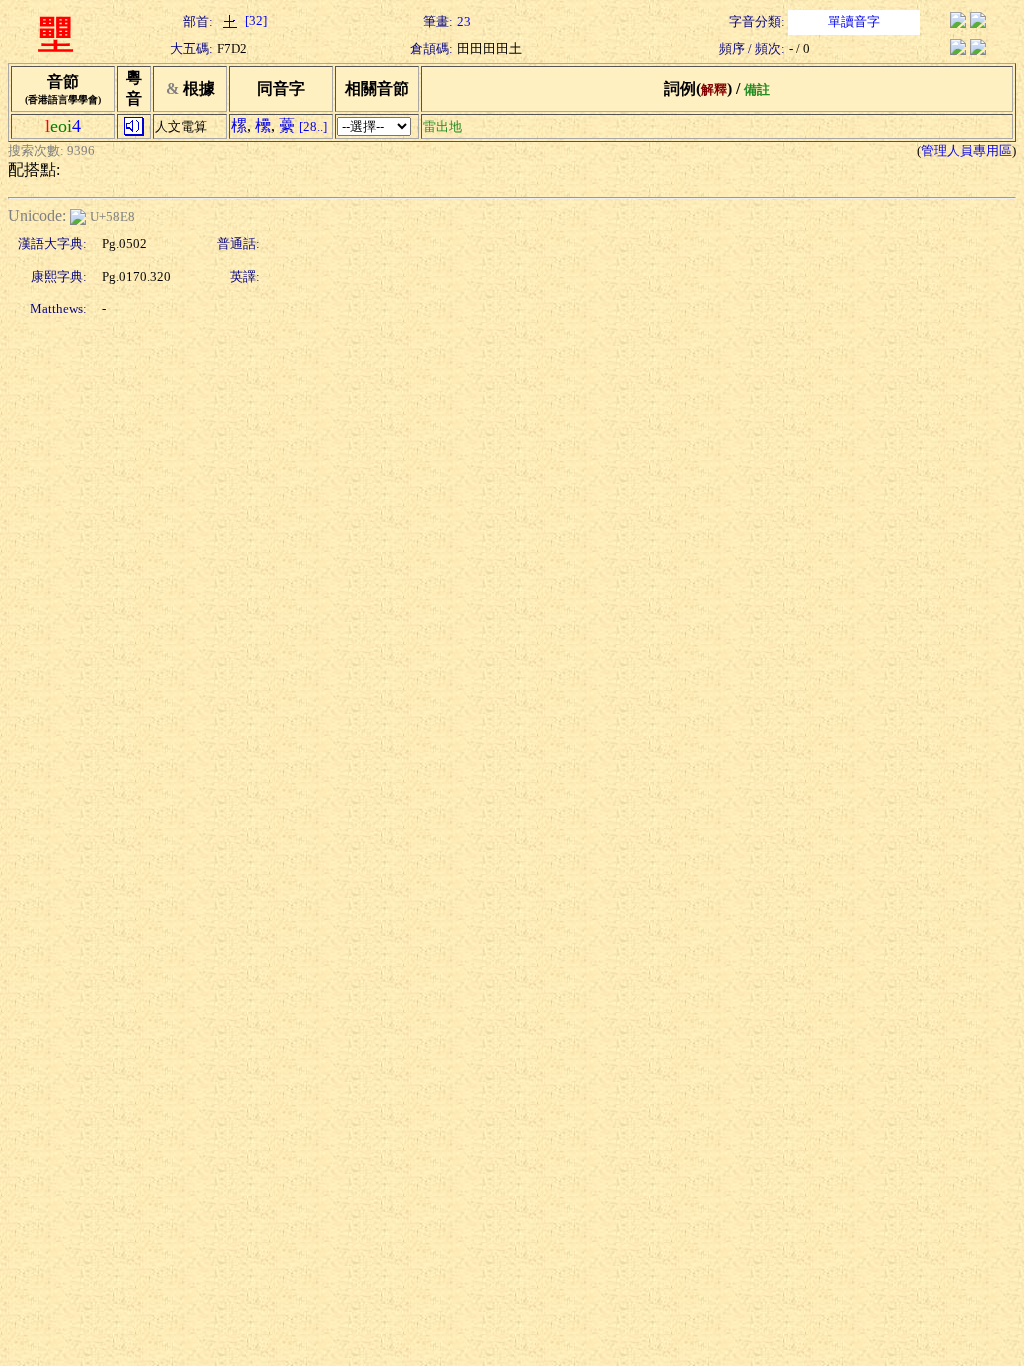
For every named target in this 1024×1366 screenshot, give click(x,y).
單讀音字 (854, 21)
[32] (254, 20)
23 (464, 21)
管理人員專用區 (966, 150)
